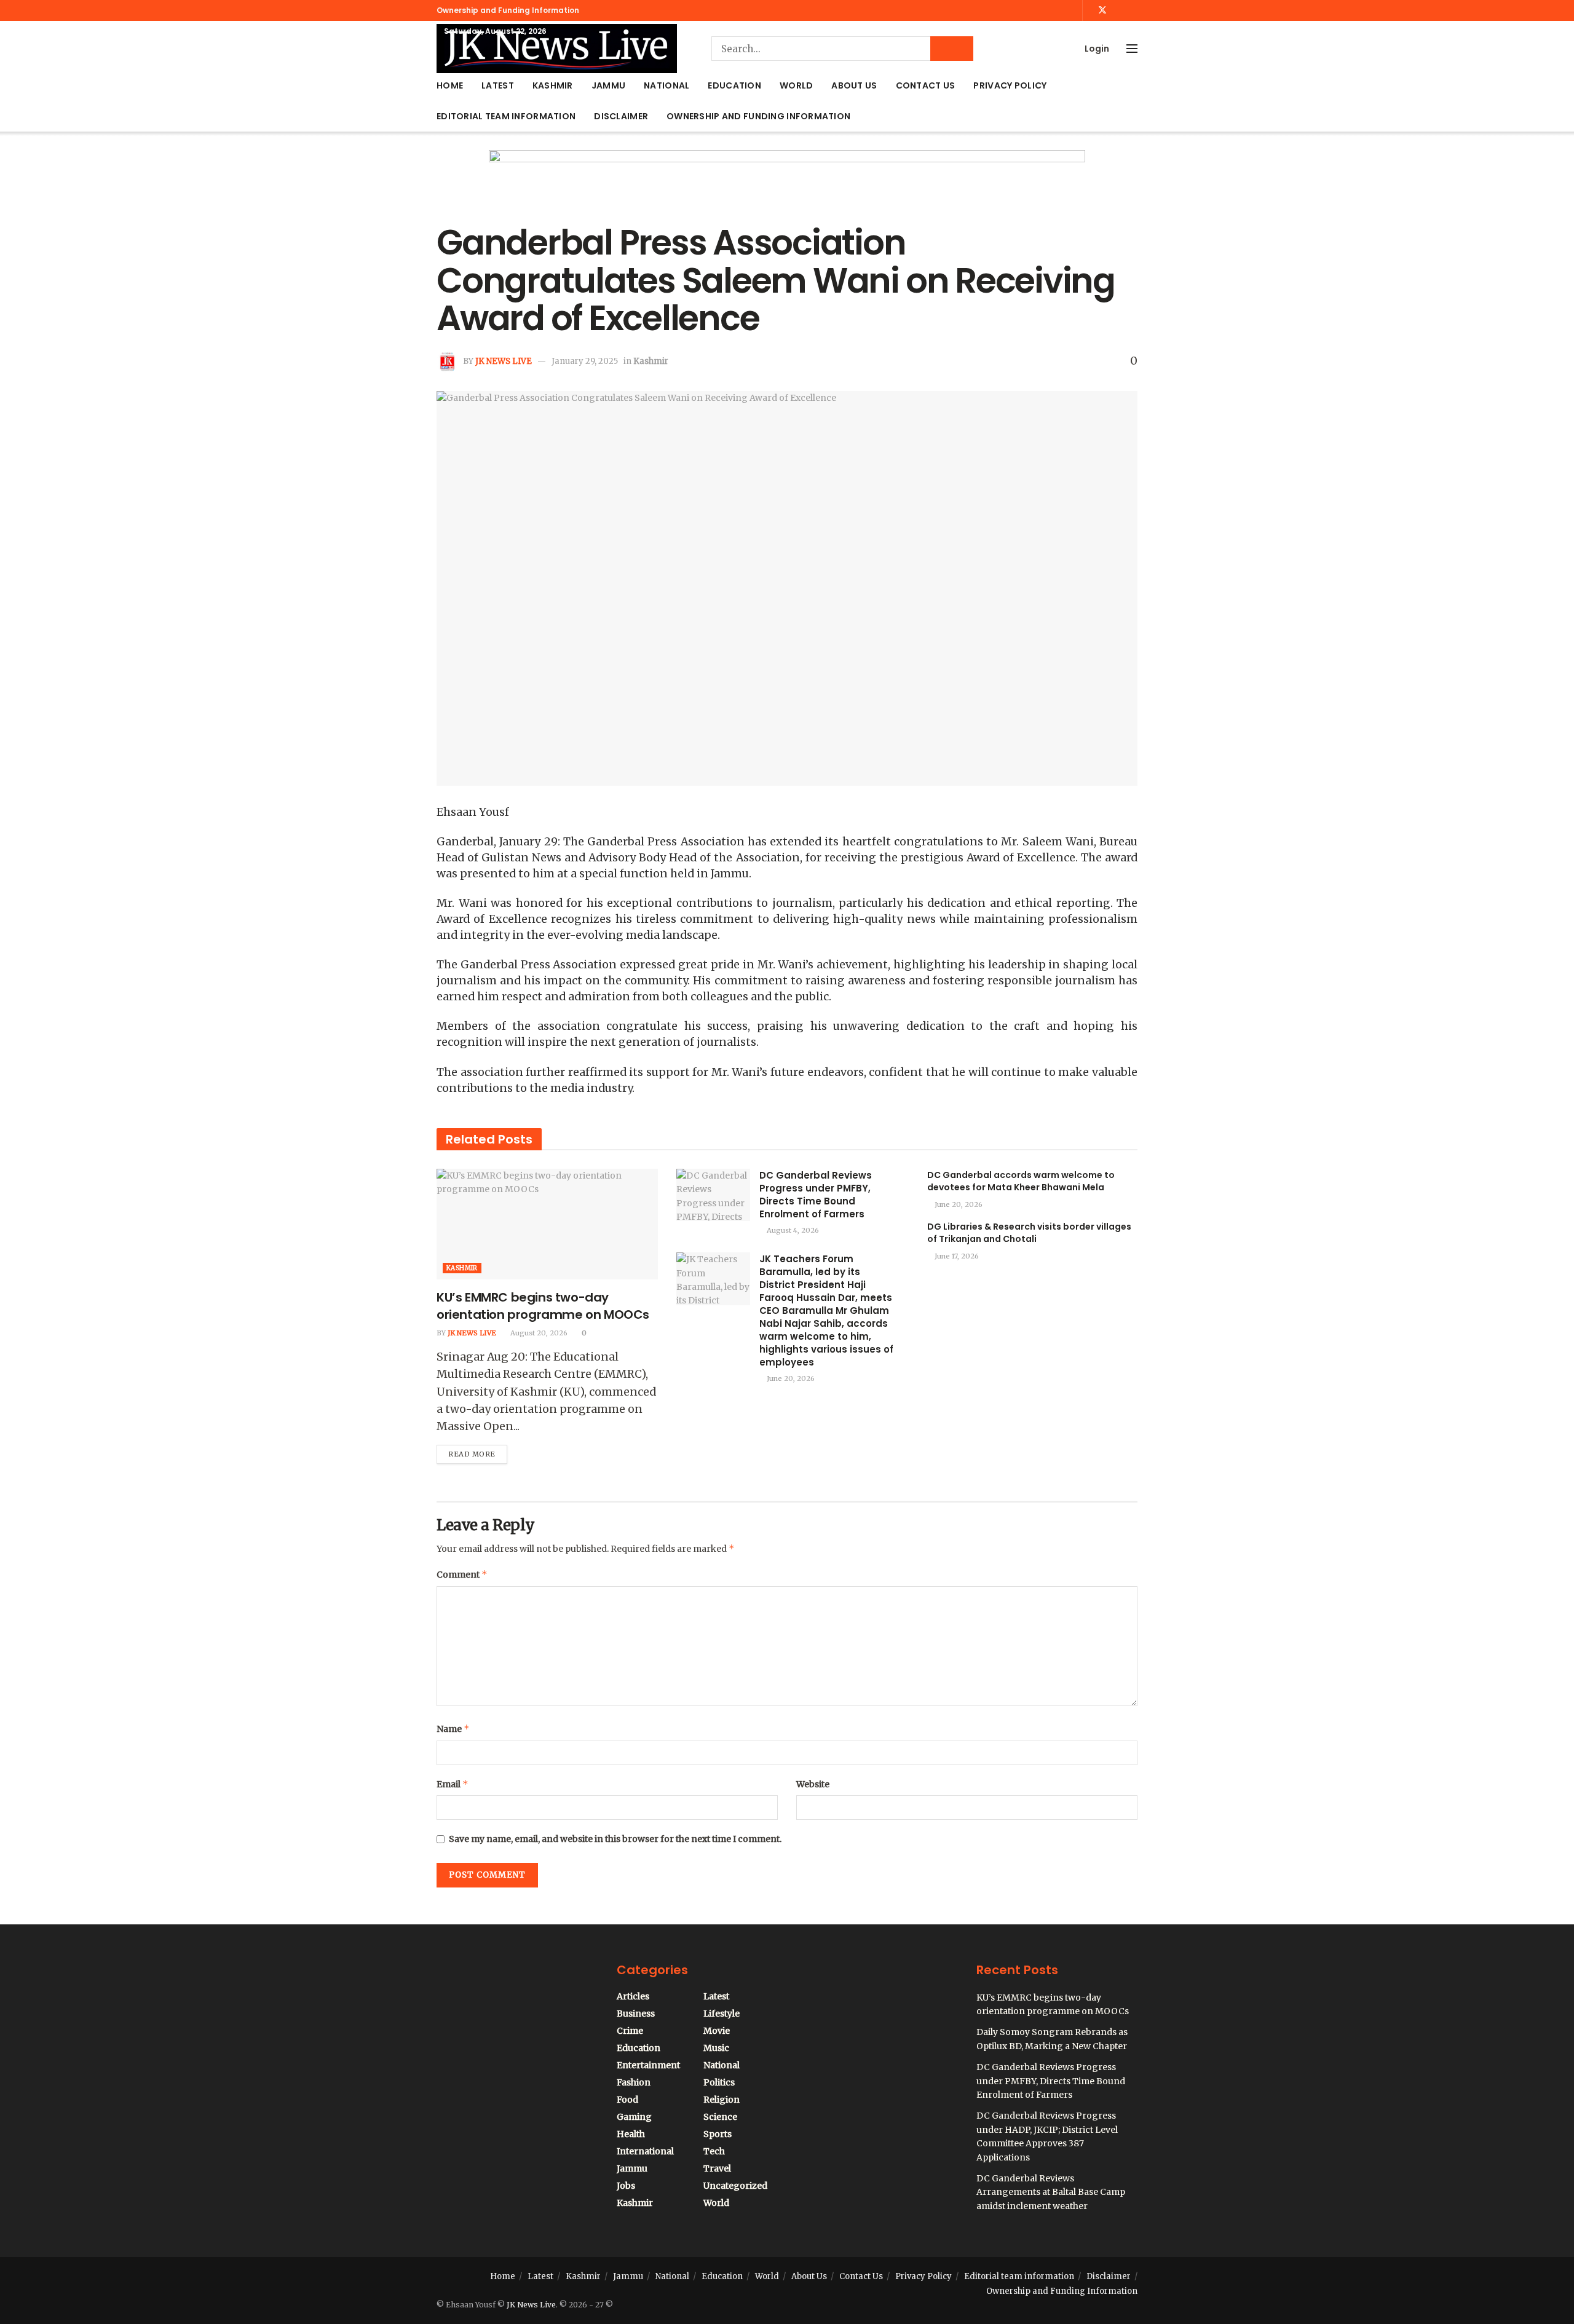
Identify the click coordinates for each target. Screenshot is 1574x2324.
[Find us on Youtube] (1119, 10)
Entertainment (648, 2065)
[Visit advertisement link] (787, 187)
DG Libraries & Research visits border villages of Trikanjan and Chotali (1029, 1233)
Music (716, 2048)
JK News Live (504, 361)
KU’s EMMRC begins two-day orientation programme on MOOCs (543, 1306)
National (666, 85)
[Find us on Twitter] (1102, 10)
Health (631, 2134)
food (627, 2100)
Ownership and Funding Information (508, 10)
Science (720, 2117)
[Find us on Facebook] (1086, 10)
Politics (719, 2082)
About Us (854, 85)
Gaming (634, 2117)
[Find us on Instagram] (1134, 10)
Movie (717, 2031)
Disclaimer (621, 116)
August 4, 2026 (792, 1230)
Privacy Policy (1010, 85)
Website (813, 1784)
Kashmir (553, 85)
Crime (630, 2031)
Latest (498, 85)
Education (734, 85)
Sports (718, 2134)
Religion (722, 2100)
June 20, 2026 (790, 1378)
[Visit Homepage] (557, 49)
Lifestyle (722, 2014)
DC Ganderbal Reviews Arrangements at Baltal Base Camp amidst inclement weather (1051, 2192)
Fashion (634, 2082)
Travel (717, 2168)
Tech (714, 2151)
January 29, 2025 (585, 361)
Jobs (626, 2186)
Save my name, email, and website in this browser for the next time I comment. (615, 1839)
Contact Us (926, 85)
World (796, 85)
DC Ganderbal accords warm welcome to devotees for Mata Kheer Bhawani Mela (1021, 1181)
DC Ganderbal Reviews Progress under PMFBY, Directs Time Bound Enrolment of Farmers (816, 1195)
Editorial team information (506, 116)
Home (450, 85)
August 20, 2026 (538, 1333)
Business (636, 2014)
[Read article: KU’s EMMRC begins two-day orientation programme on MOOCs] (547, 1224)
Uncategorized (735, 2186)
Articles (633, 1996)
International (645, 2151)
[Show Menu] (1132, 49)
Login (1096, 49)
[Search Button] (952, 49)
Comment (462, 1574)
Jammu (608, 85)
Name (453, 1729)
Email (453, 1784)
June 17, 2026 (956, 1256)
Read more (478, 1452)
